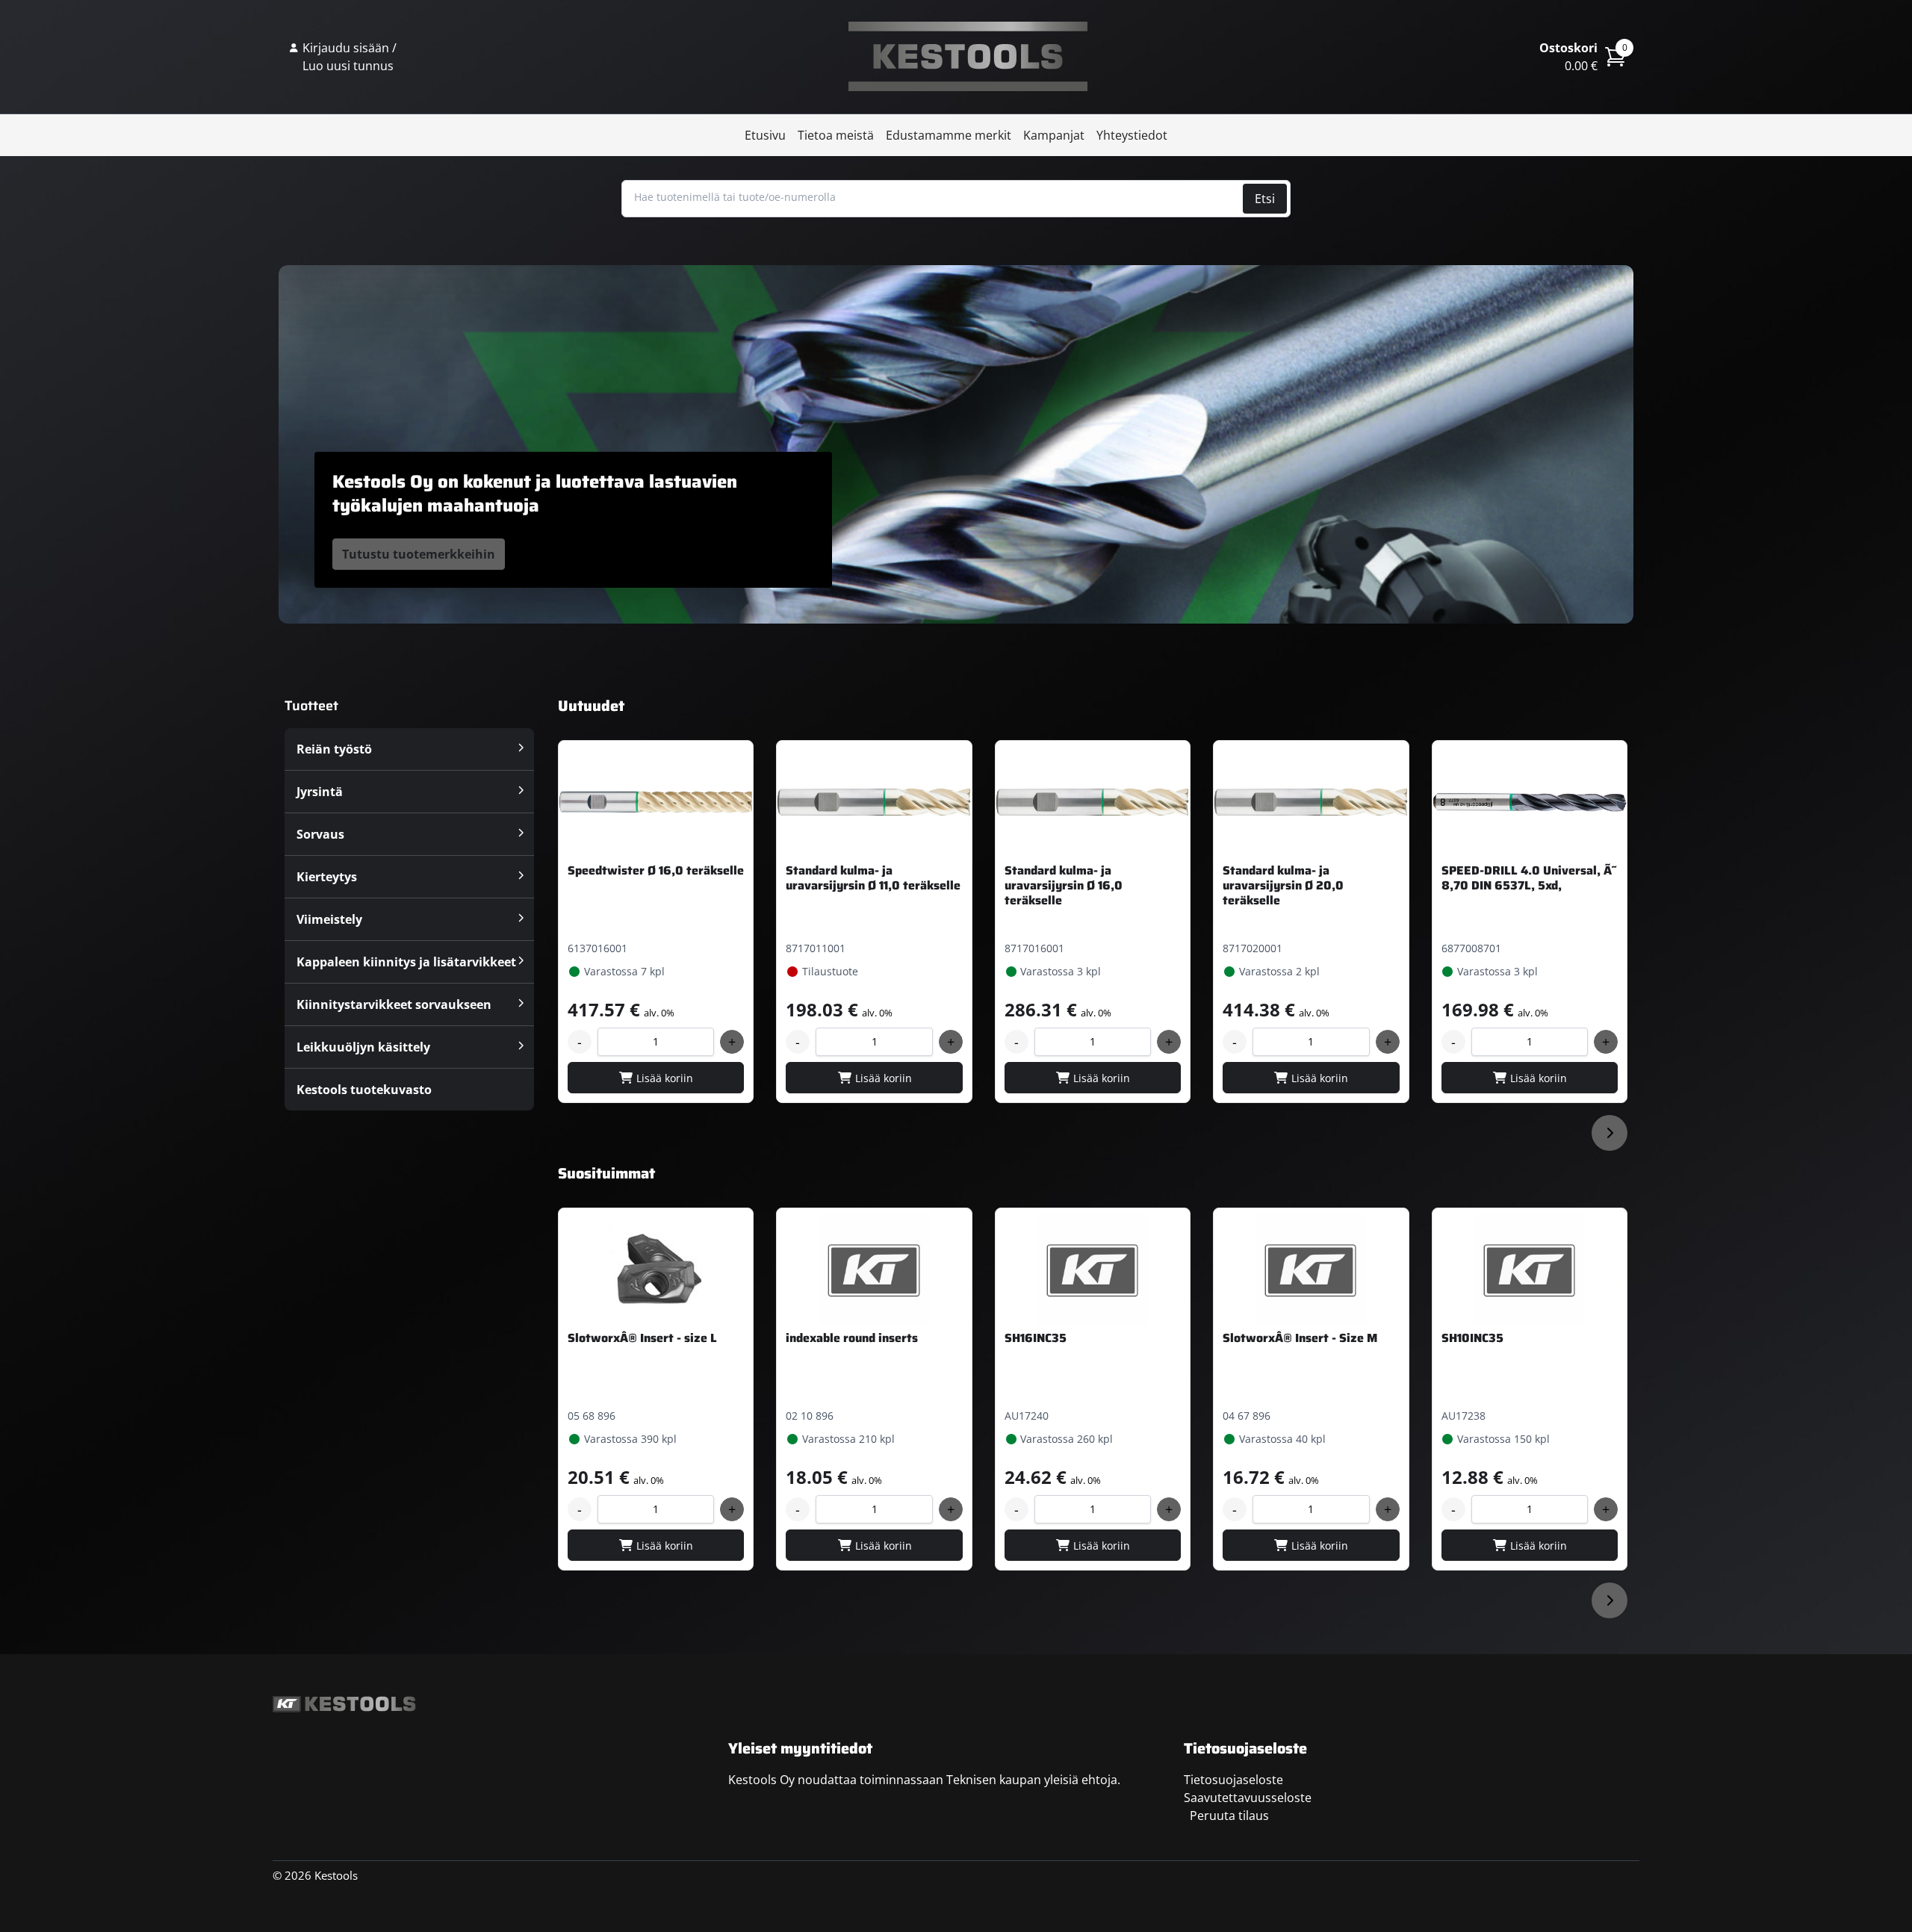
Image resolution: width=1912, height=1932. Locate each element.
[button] (1610, 1133)
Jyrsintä (320, 792)
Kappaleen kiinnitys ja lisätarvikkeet (406, 962)
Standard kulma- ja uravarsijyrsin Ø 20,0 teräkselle (1283, 885)
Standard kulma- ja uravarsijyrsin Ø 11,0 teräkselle (873, 878)
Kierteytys (327, 877)
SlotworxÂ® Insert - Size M (1300, 1338)
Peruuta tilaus (1229, 1815)
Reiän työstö (334, 749)
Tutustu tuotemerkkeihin (419, 554)
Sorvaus (320, 834)
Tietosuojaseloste (1233, 1780)
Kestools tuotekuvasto (364, 1090)
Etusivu (765, 135)
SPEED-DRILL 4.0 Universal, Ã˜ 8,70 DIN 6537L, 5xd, (1529, 878)
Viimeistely (329, 919)
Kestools (968, 57)
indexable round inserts (852, 1338)
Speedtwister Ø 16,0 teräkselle (656, 870)
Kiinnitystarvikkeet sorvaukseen (394, 1004)
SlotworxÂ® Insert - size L (642, 1338)
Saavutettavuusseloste (1248, 1798)
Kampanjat (1054, 135)
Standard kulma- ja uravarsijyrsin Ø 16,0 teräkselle (1064, 885)
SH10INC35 (1472, 1338)
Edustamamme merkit (949, 135)
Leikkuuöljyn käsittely (363, 1047)
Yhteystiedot (1132, 135)
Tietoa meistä (836, 135)
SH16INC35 (1036, 1338)
